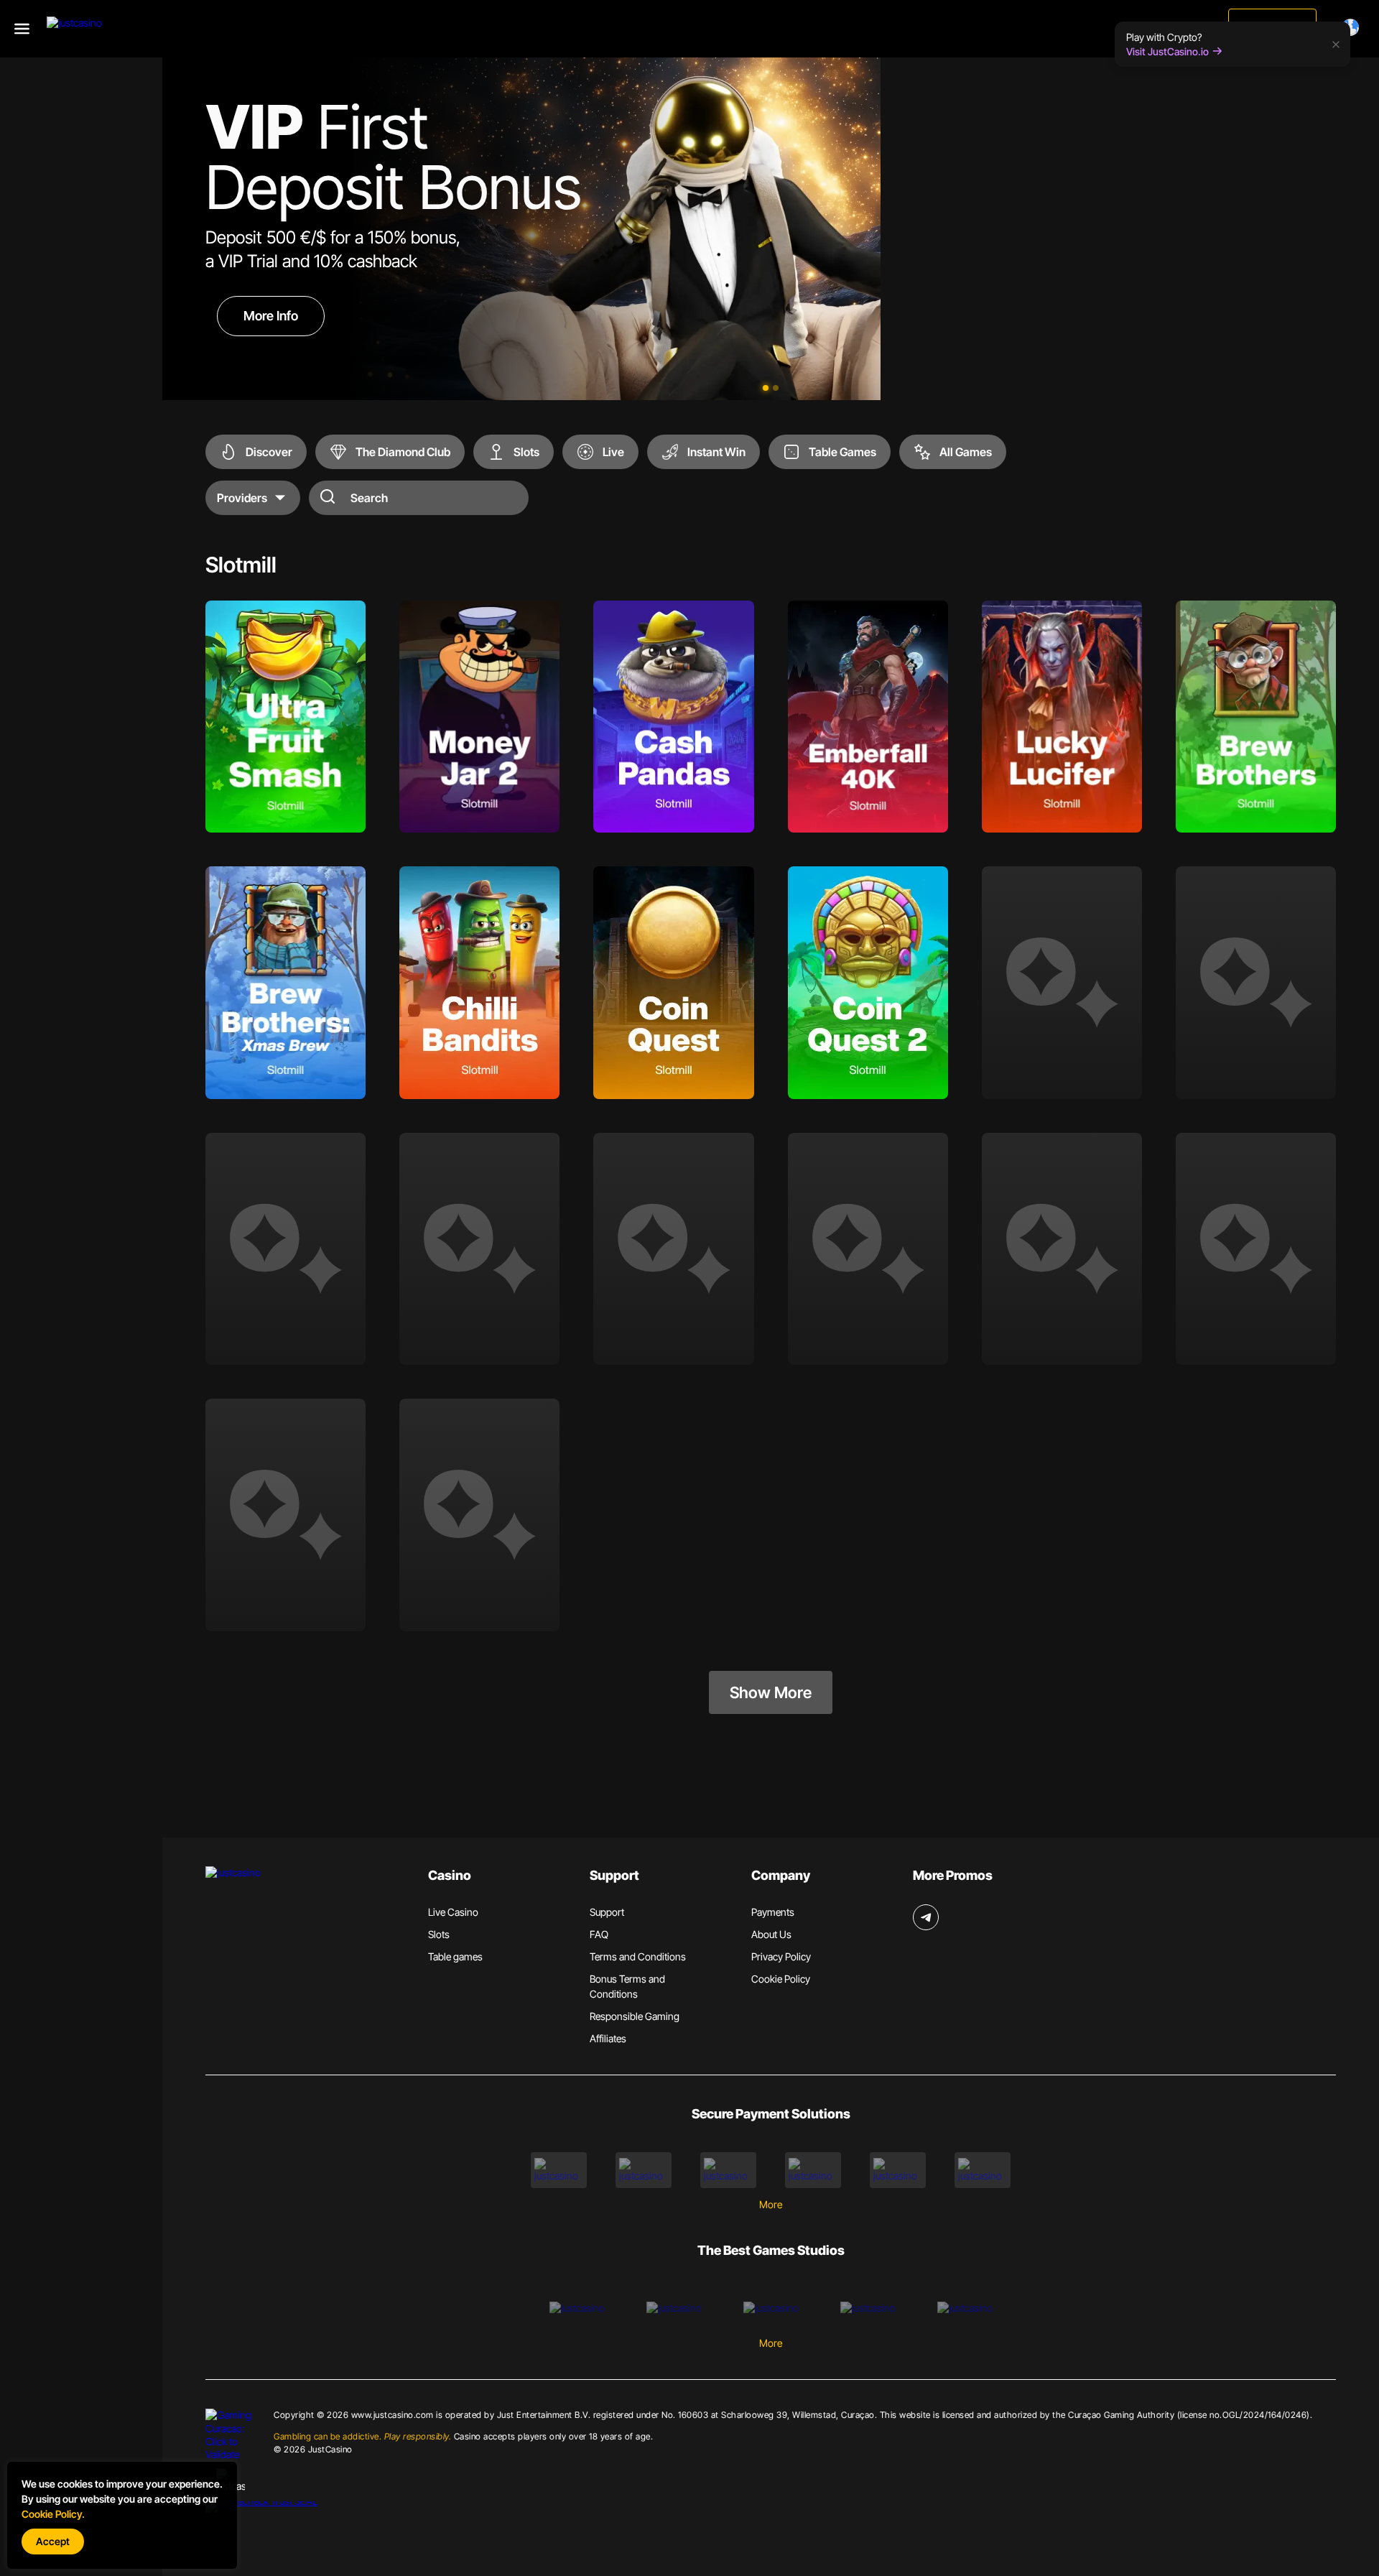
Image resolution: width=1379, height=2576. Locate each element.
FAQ (599, 1934)
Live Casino (453, 1912)
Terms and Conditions (638, 1956)
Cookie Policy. (53, 2514)
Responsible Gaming (635, 2016)
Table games (455, 1956)
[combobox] (1353, 27)
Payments (773, 1912)
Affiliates (608, 2038)
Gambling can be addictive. (362, 2436)
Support (607, 1912)
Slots (439, 1934)
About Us (771, 1934)
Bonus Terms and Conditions (627, 1986)
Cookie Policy (781, 1979)
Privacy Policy (781, 1956)
